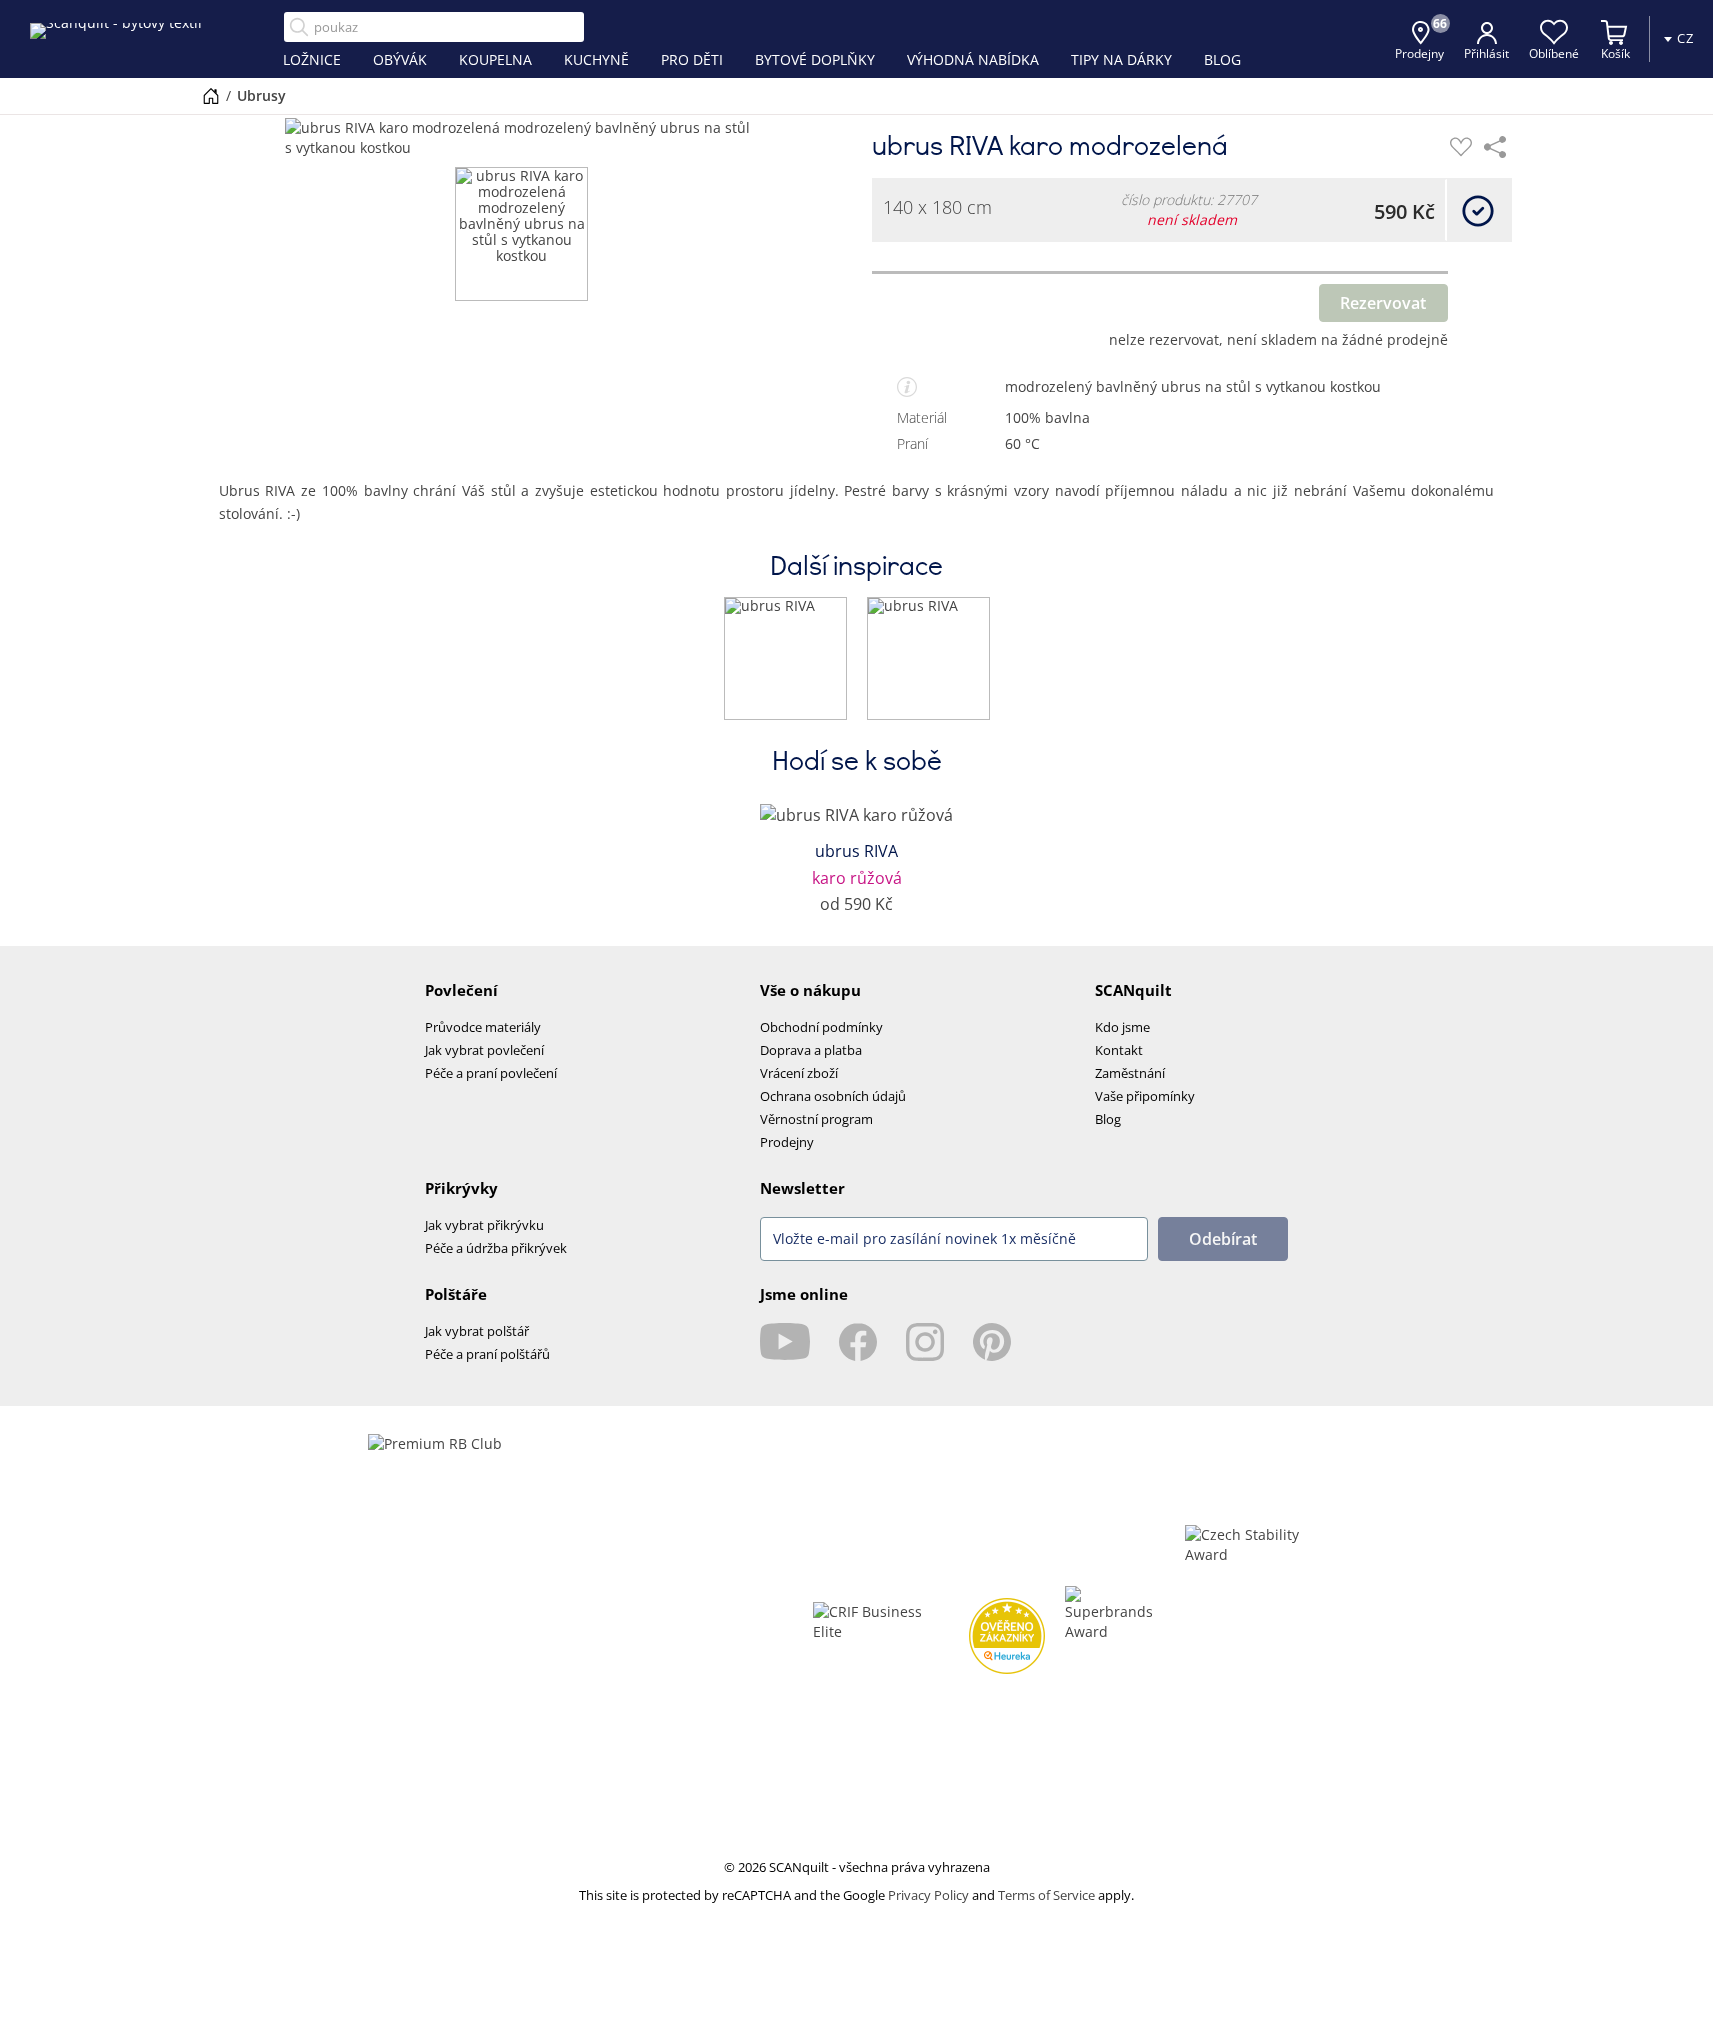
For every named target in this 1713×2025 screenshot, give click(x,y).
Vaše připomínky (1145, 1096)
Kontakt (1119, 1050)
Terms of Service (1046, 1895)
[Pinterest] (992, 1342)
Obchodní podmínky (821, 1027)
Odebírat (1223, 1239)
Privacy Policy (928, 1895)
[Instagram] (925, 1342)
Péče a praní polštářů (487, 1354)
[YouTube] (785, 1342)
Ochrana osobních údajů (833, 1096)
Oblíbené (1554, 53)
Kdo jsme (1122, 1027)
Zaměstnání (1130, 1073)
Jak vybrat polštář (477, 1331)
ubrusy (261, 95)
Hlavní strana (211, 96)
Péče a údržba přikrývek (496, 1248)
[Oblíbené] (1461, 147)
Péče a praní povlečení (491, 1073)
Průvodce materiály (483, 1027)
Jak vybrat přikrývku (484, 1225)
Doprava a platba (811, 1050)
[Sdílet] (1495, 147)
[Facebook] (858, 1342)
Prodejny (787, 1142)
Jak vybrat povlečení (484, 1050)
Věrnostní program (816, 1119)
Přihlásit (1486, 53)
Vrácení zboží (799, 1073)
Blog (1108, 1119)
